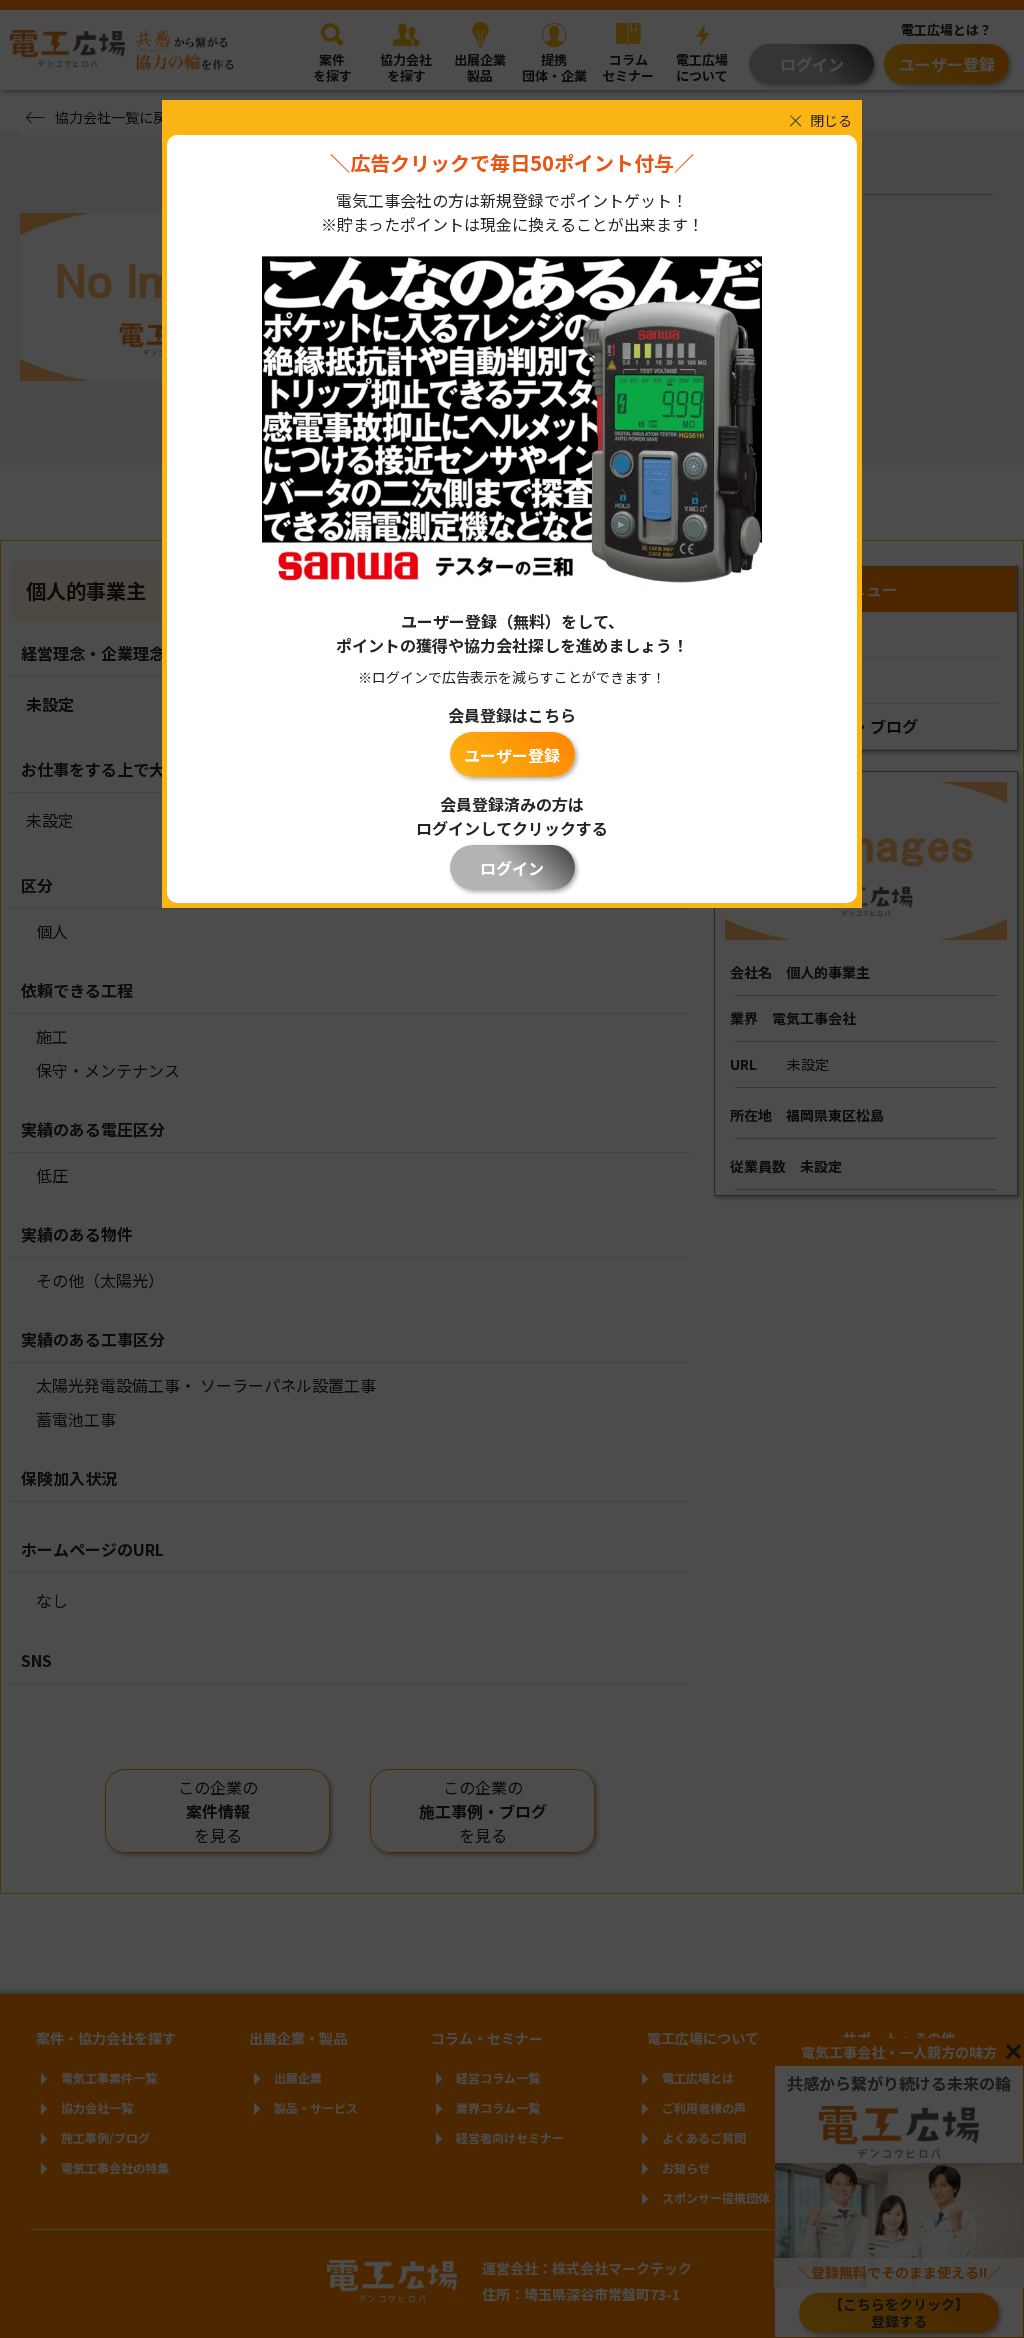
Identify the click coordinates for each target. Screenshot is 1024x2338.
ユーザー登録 (512, 755)
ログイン (512, 868)
